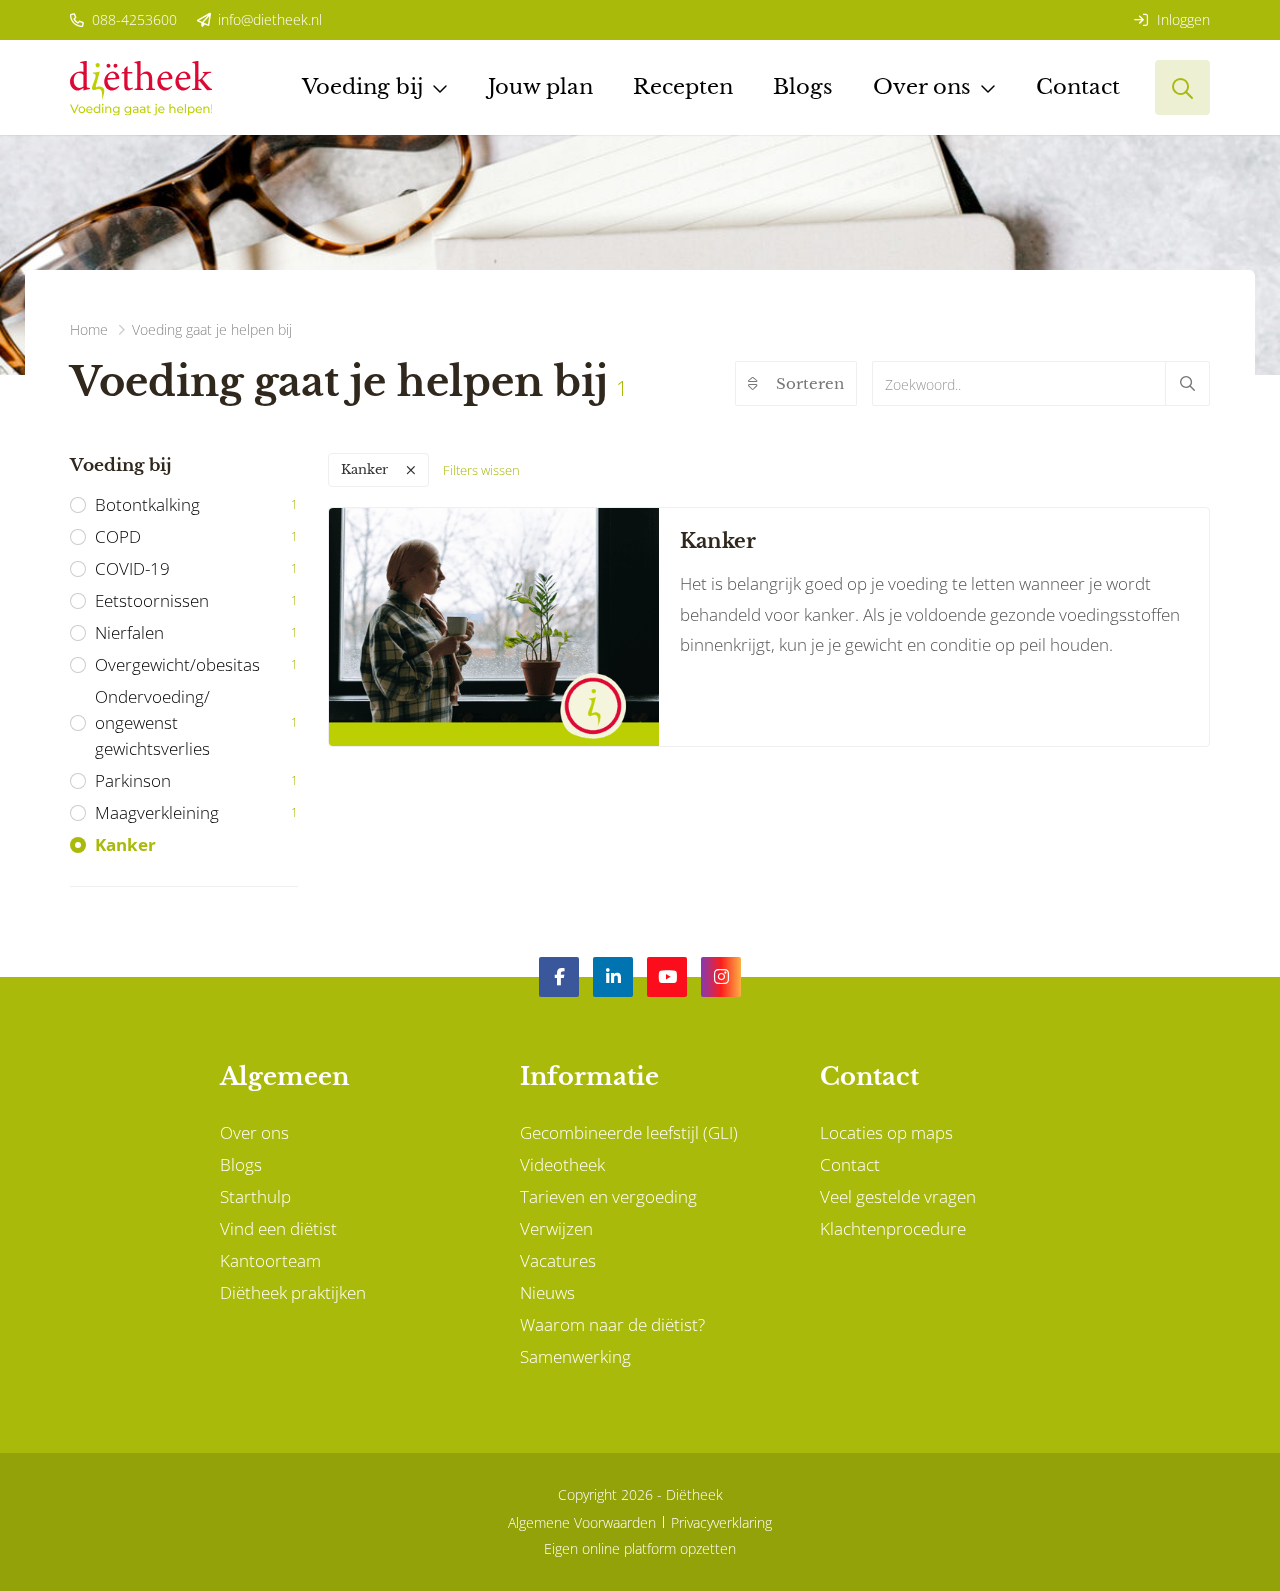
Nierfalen (196, 632)
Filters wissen (481, 470)
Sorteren (810, 383)
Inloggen (1181, 19)
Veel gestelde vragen (898, 1196)
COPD (196, 536)
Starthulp (255, 1196)
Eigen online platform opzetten (640, 1548)
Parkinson (196, 780)
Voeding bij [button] (362, 87)
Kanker (125, 844)
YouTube (667, 977)
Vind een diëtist (278, 1228)
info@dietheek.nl (268, 19)
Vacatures (558, 1260)
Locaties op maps (886, 1132)
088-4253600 (132, 19)
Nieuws (547, 1292)
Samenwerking (575, 1356)
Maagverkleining (196, 812)
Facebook (559, 977)
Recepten (683, 87)
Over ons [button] (922, 87)
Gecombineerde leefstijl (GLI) (629, 1132)
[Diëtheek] (141, 87)
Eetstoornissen (196, 600)
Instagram (721, 977)
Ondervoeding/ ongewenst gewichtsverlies (196, 722)
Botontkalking (196, 504)
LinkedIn (613, 977)
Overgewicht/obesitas (196, 664)
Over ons (254, 1132)
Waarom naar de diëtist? (612, 1324)
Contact (1078, 87)
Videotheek (562, 1164)
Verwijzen (556, 1228)
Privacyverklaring (721, 1522)
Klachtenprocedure (893, 1228)
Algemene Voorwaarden (582, 1522)
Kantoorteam (270, 1260)
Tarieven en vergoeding (608, 1196)
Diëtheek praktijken (293, 1292)
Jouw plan (540, 87)
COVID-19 (196, 568)
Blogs (803, 87)
